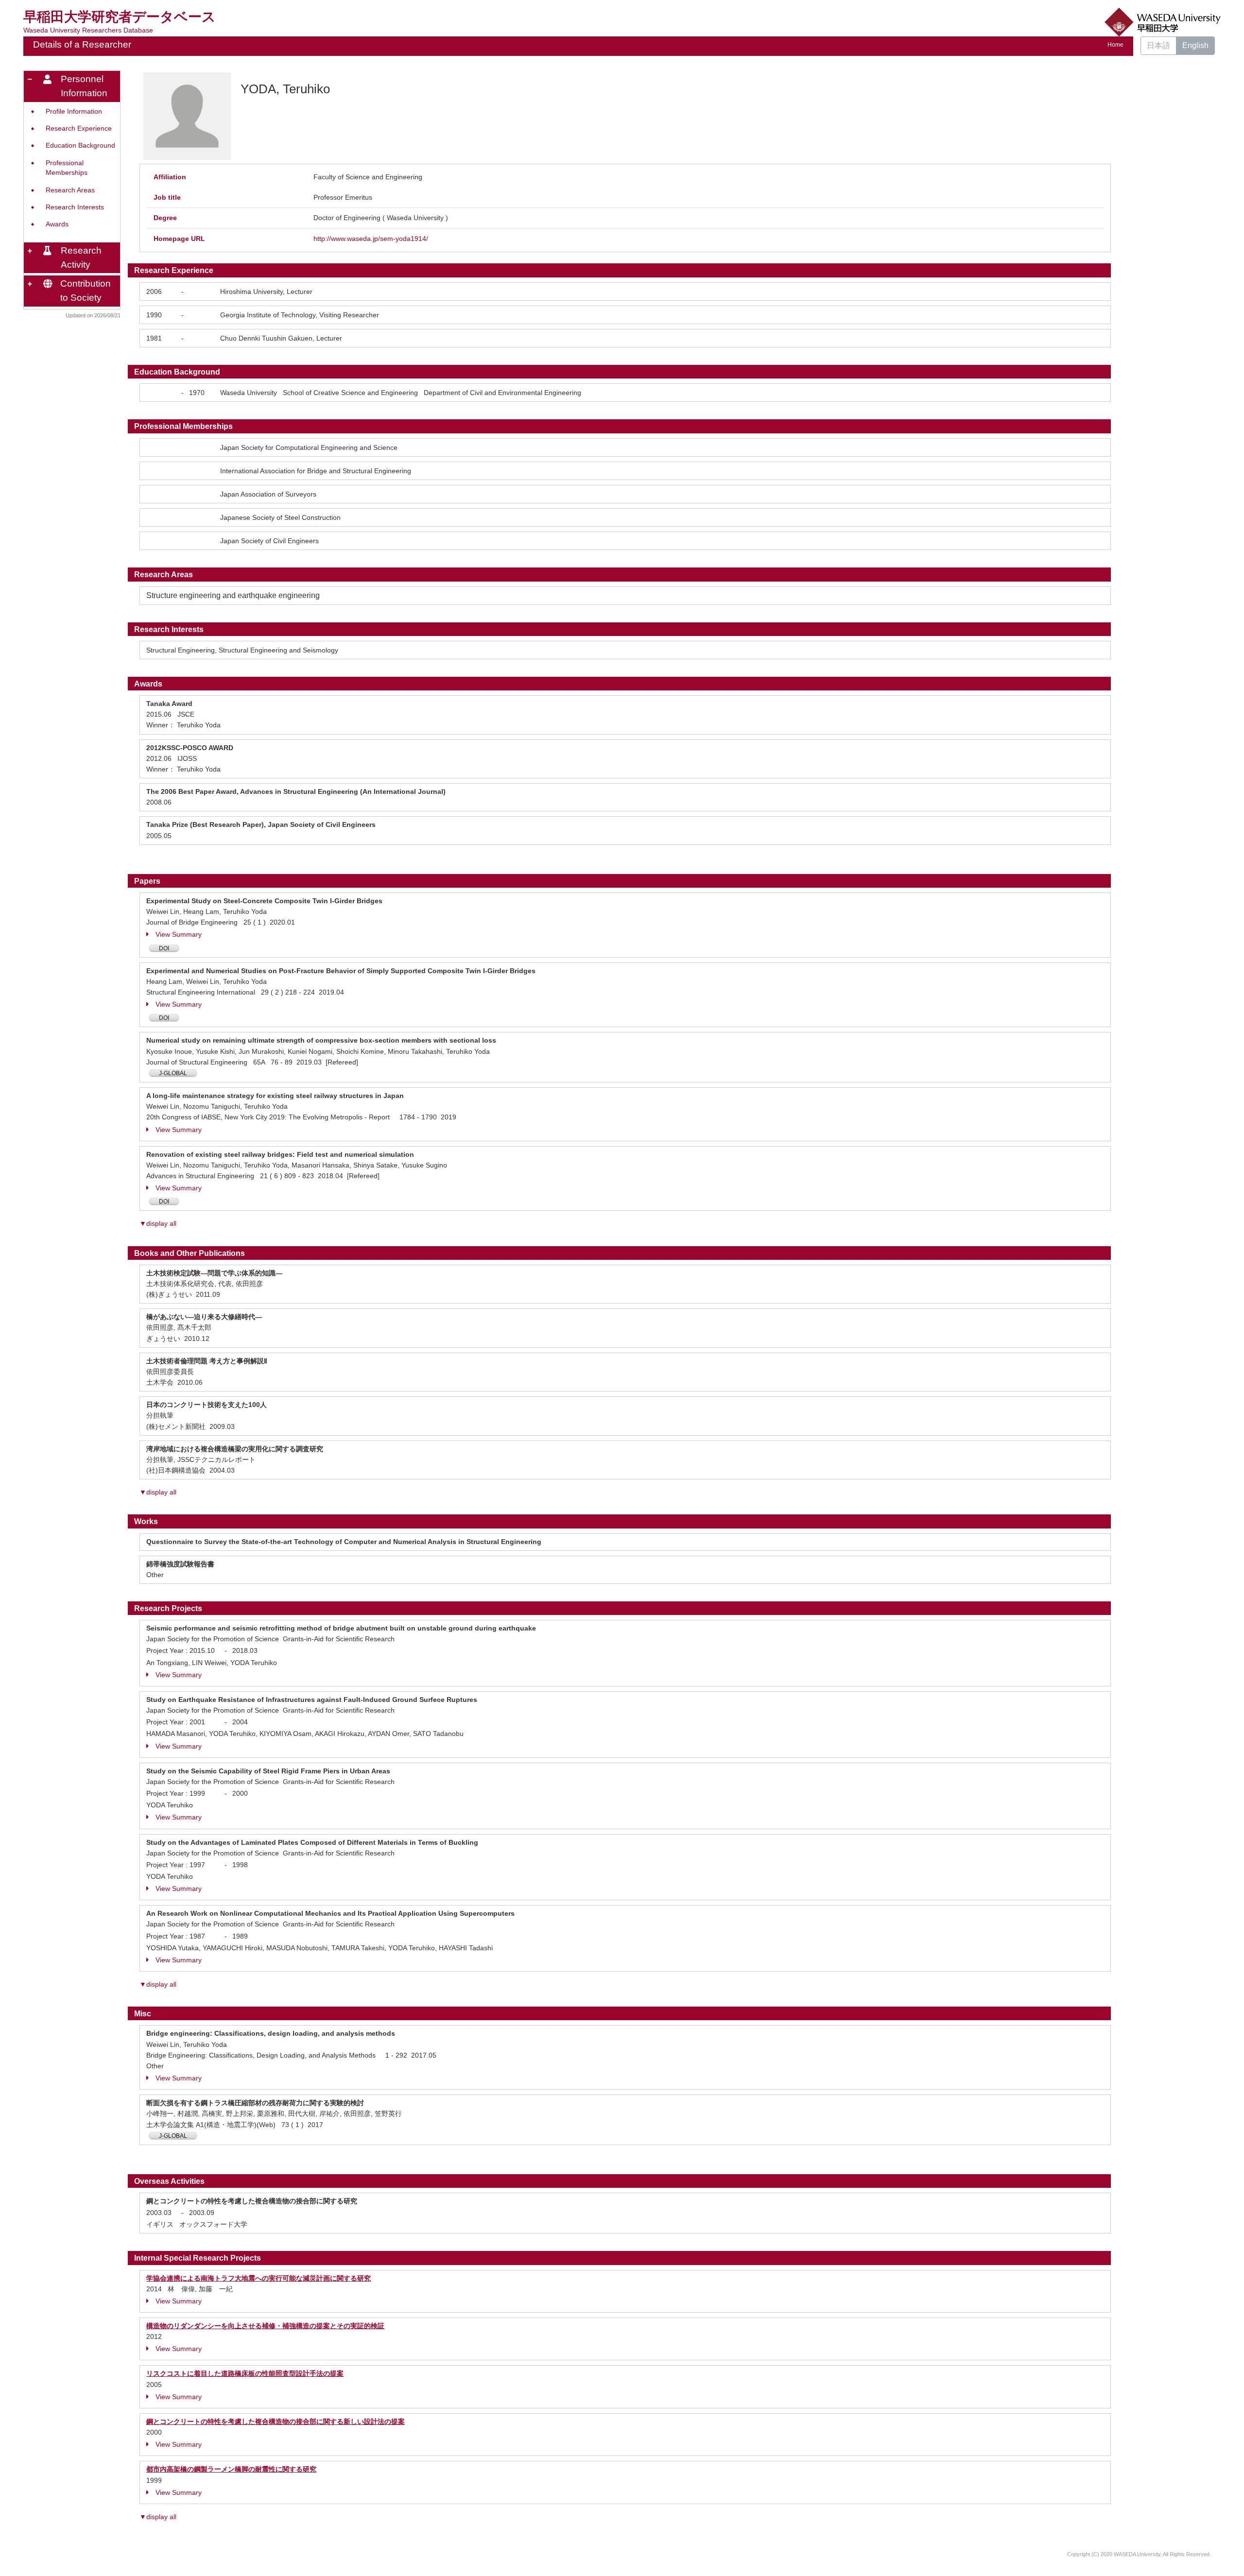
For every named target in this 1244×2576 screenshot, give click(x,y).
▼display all (158, 1223)
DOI (164, 948)
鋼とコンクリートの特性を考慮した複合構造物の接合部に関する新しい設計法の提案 (276, 2421)
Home (1115, 45)
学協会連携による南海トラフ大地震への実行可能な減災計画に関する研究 (259, 2278)
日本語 (1158, 45)
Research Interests (75, 207)
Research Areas (70, 190)
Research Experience (79, 129)
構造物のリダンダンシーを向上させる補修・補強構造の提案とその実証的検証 (265, 2326)
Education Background (80, 146)
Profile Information (74, 112)
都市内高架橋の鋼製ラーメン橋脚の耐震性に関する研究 (231, 2469)
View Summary (179, 934)
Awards (57, 224)
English (1195, 45)
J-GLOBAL (173, 1073)
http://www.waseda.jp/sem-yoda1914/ (371, 239)
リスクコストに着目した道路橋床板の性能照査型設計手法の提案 (245, 2373)
